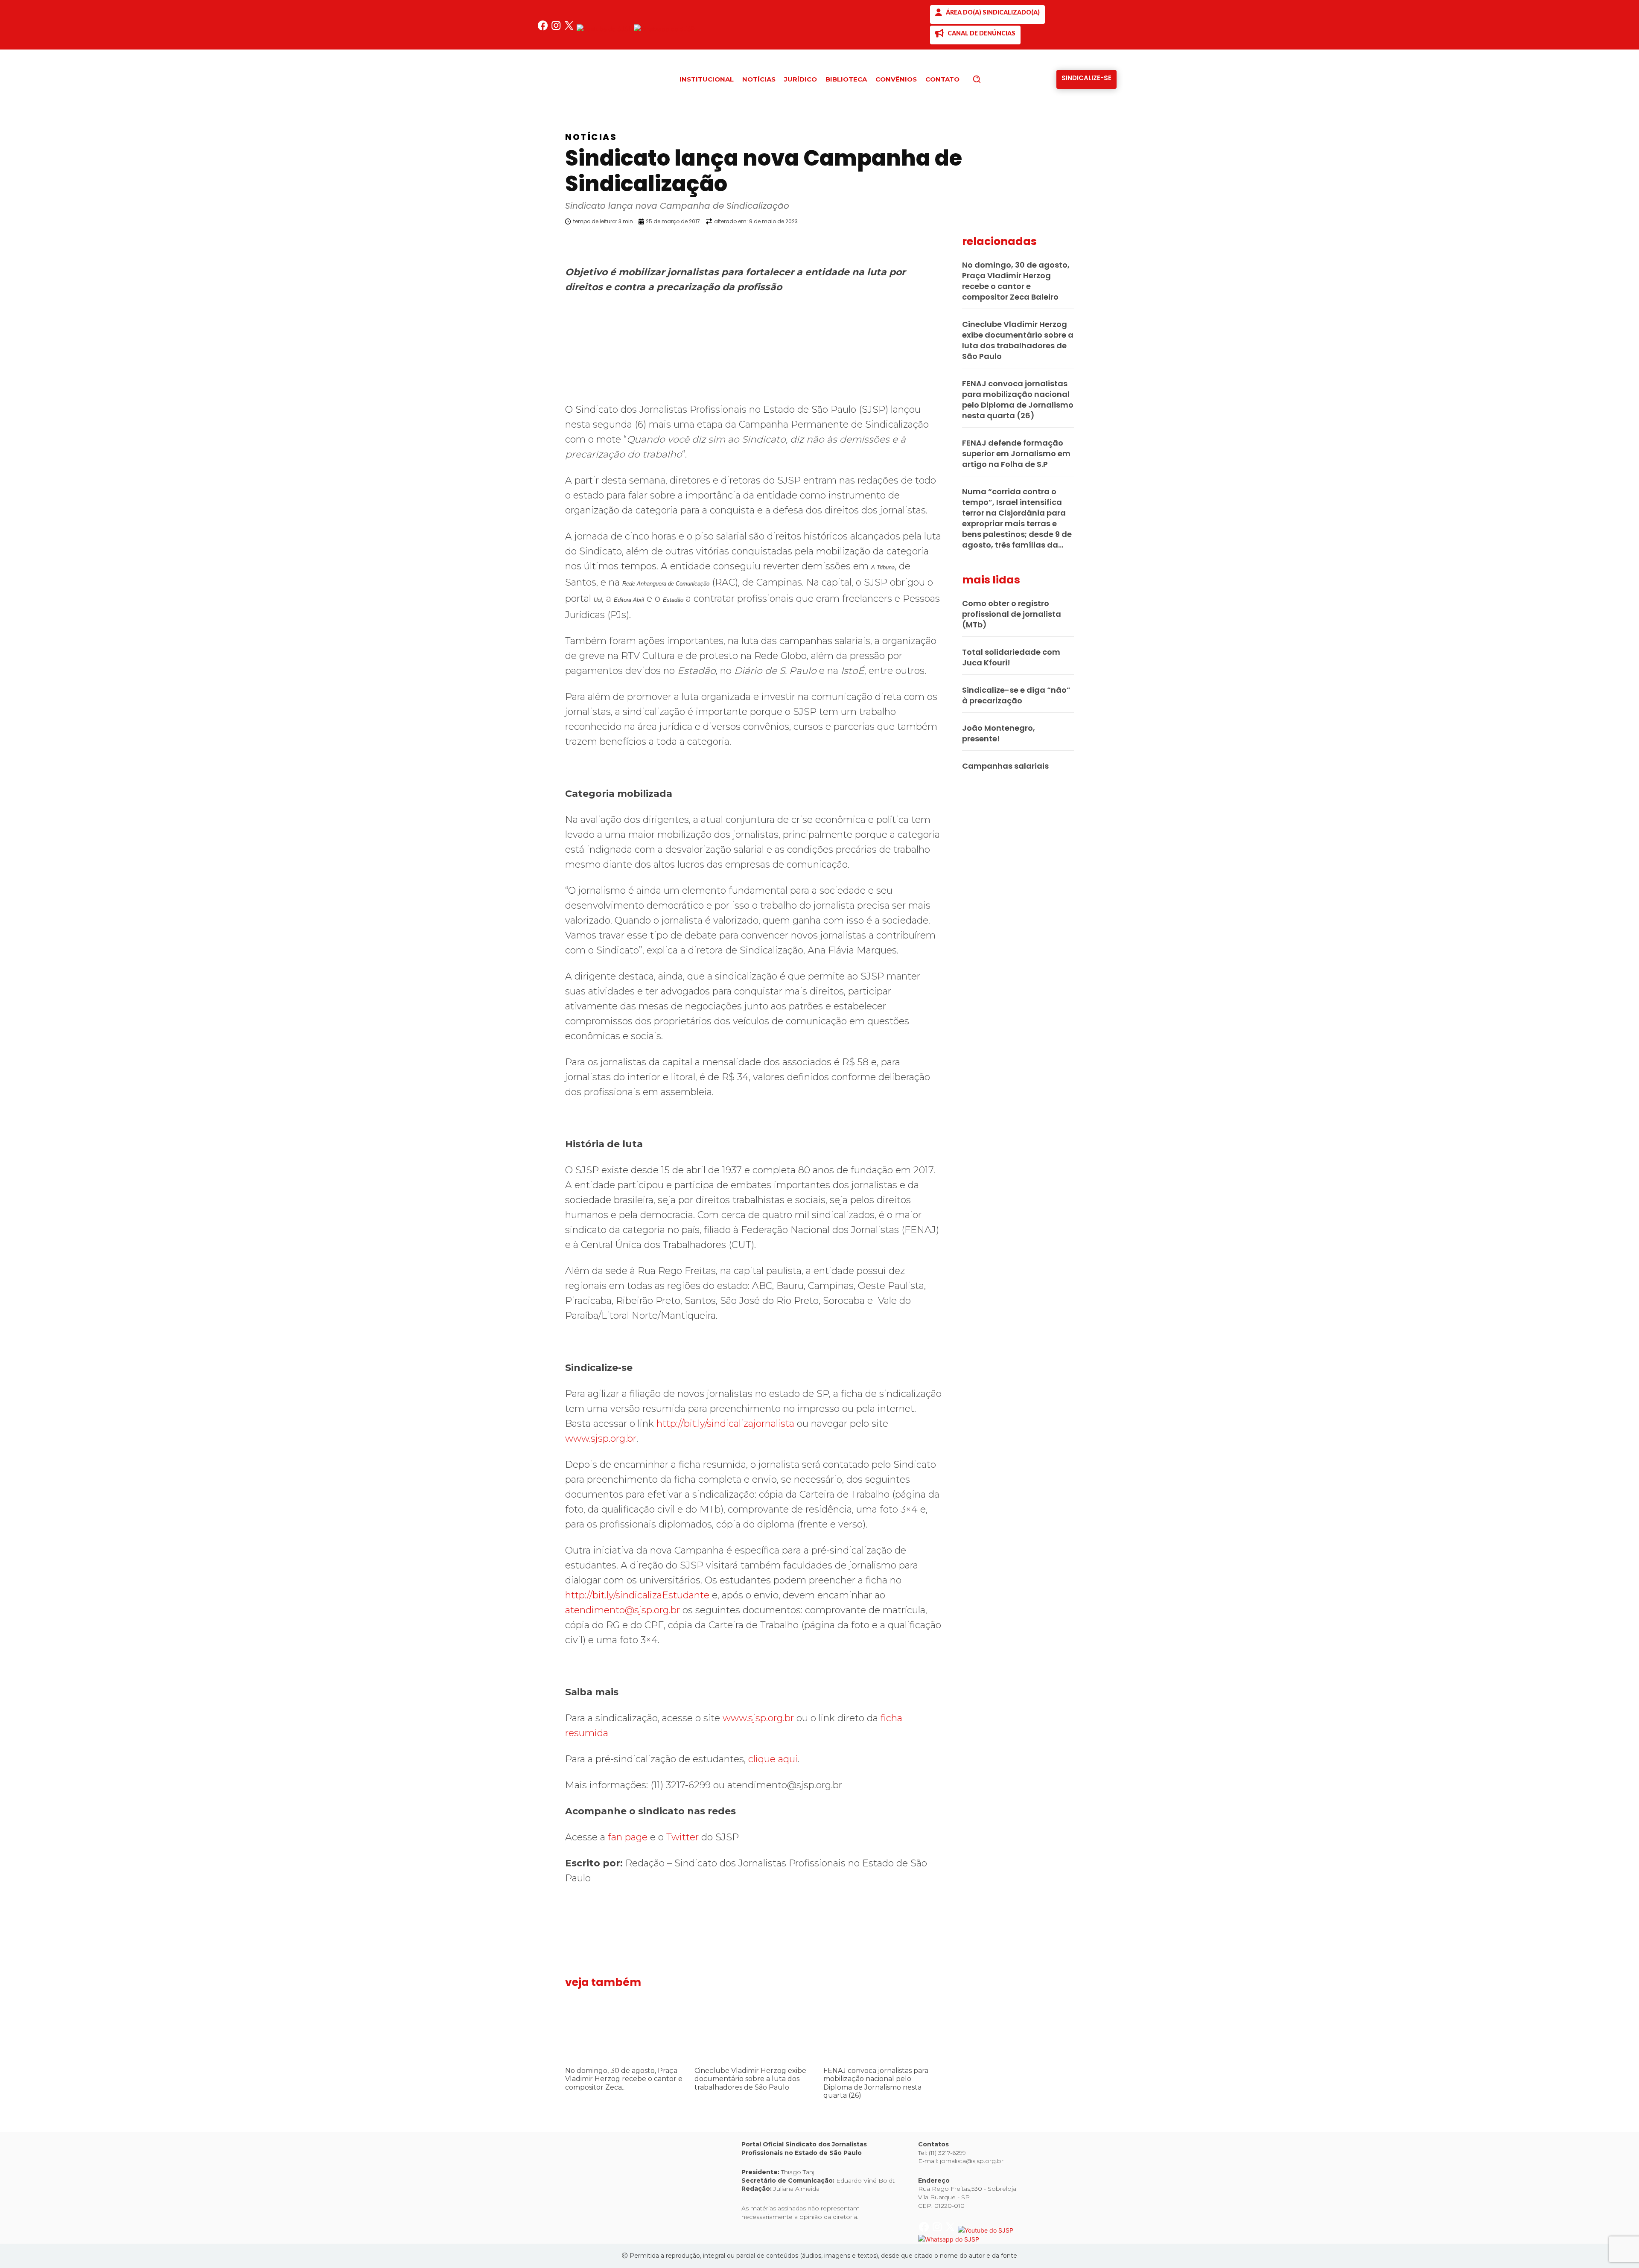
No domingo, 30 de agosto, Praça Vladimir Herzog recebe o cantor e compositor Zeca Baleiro (1016, 281)
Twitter (682, 1837)
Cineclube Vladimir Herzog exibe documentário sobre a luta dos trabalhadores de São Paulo (750, 2079)
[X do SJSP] (570, 29)
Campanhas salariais (1005, 766)
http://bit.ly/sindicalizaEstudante (637, 1595)
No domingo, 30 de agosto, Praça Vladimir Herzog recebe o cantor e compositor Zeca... (624, 2079)
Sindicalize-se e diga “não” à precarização (1016, 695)
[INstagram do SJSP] (557, 29)
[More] (950, 243)
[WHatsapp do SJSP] (664, 29)
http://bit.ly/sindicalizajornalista (725, 1424)
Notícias (591, 137)
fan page (628, 1837)
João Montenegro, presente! (999, 733)
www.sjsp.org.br (601, 1439)
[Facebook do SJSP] (544, 29)
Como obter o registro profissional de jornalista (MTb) (1012, 614)
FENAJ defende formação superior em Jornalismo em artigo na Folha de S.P (1016, 453)
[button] (991, 79)
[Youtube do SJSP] (605, 29)
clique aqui (773, 1759)
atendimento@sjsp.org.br (623, 1610)
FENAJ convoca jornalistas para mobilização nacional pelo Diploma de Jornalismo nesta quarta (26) (876, 2083)
